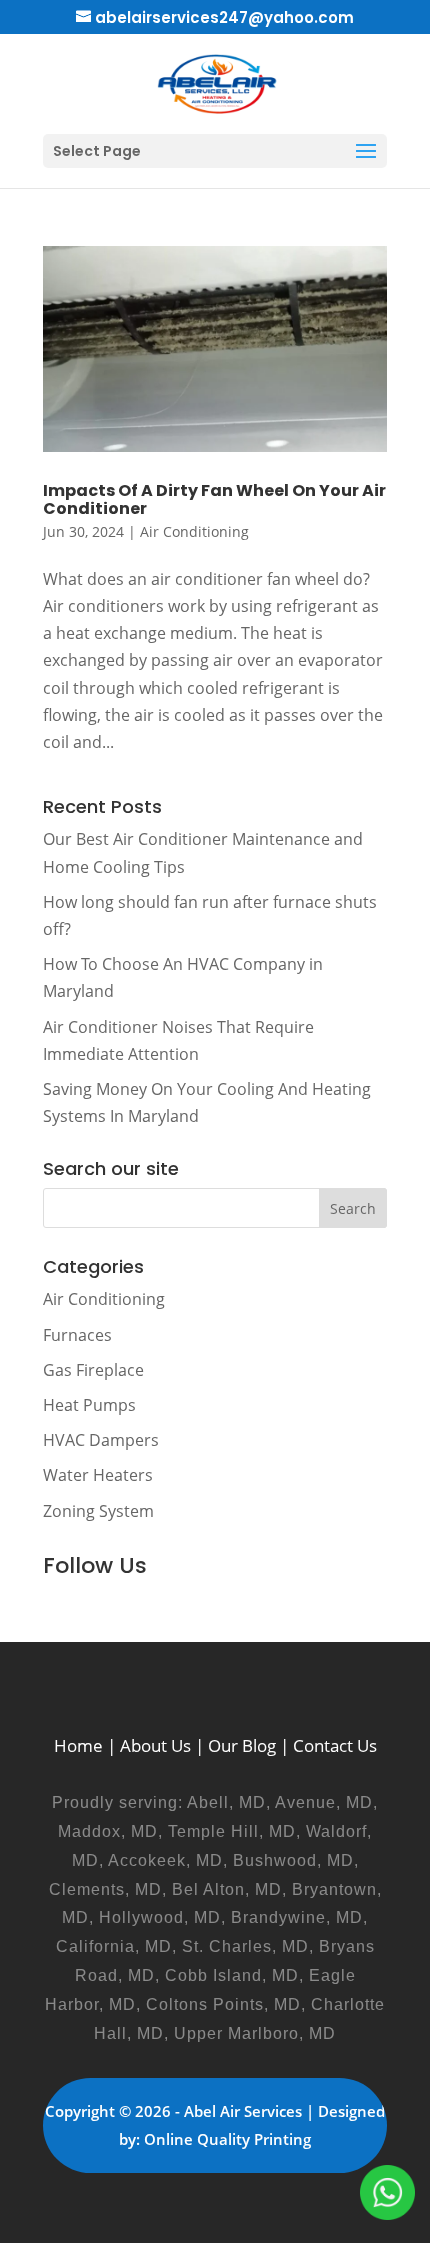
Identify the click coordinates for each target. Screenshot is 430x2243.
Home (78, 1745)
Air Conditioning (194, 531)
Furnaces (77, 1335)
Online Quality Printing (227, 2139)
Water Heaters (98, 1475)
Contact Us (335, 1745)
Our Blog (242, 1745)
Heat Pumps (89, 1405)
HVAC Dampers (101, 1440)
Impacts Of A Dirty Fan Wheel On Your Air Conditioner (214, 499)
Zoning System (98, 1511)
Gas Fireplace (93, 1370)
